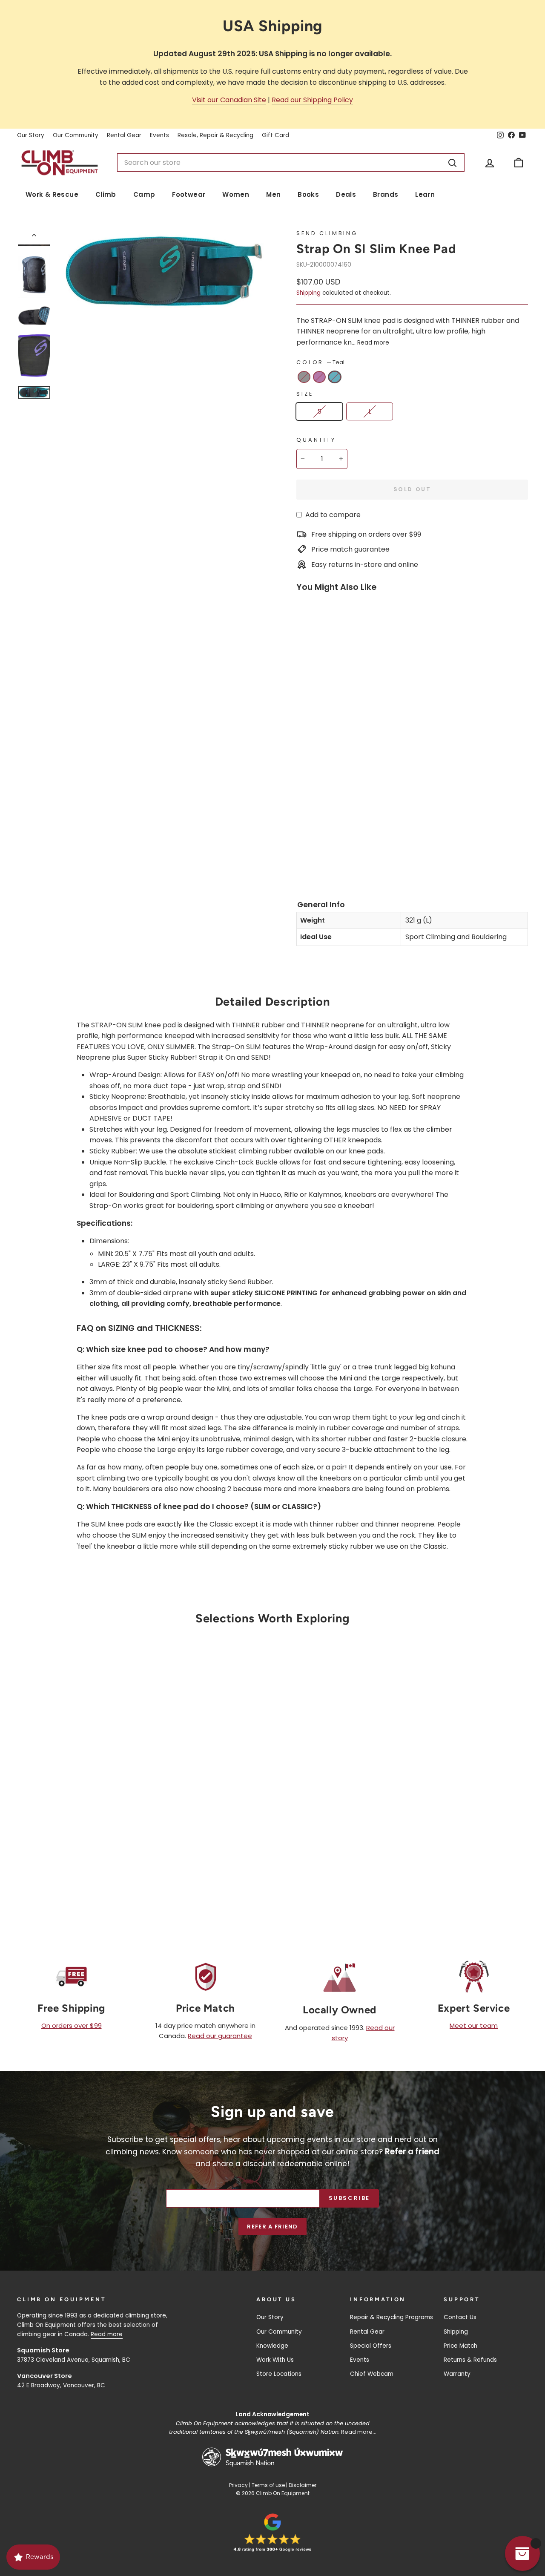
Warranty (457, 2374)
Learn (425, 194)
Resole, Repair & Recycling (215, 135)
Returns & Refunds (470, 2360)
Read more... (359, 2432)
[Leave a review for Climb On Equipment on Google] (272, 2533)
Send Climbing (327, 233)
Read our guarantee (220, 2036)
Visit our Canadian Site (229, 100)
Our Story (31, 135)
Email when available (77, 1757)
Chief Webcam (372, 2374)
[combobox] (291, 163)
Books (308, 194)
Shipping (308, 293)
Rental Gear (124, 135)
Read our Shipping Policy (312, 100)
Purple (319, 377)
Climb (106, 194)
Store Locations (279, 2374)
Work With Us (275, 2360)
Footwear (189, 194)
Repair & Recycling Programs (392, 2317)
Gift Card (275, 135)
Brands (386, 194)
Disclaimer (303, 2485)
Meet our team (474, 2025)
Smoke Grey (304, 377)
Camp (144, 194)
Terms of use (268, 2485)
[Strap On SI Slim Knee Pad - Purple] (319, 848)
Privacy (238, 2485)
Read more (373, 343)
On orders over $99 (72, 2025)
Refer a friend (272, 2227)
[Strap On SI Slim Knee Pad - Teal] (304, 861)
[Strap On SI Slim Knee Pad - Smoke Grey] (304, 848)
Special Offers (371, 2346)
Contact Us (460, 2317)
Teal (335, 377)
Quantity (316, 440)
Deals (346, 194)
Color (320, 362)
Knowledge (272, 2346)
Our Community (76, 135)
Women (236, 194)
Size (305, 394)
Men (273, 194)
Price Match (460, 2346)
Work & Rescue (52, 194)
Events (159, 135)
